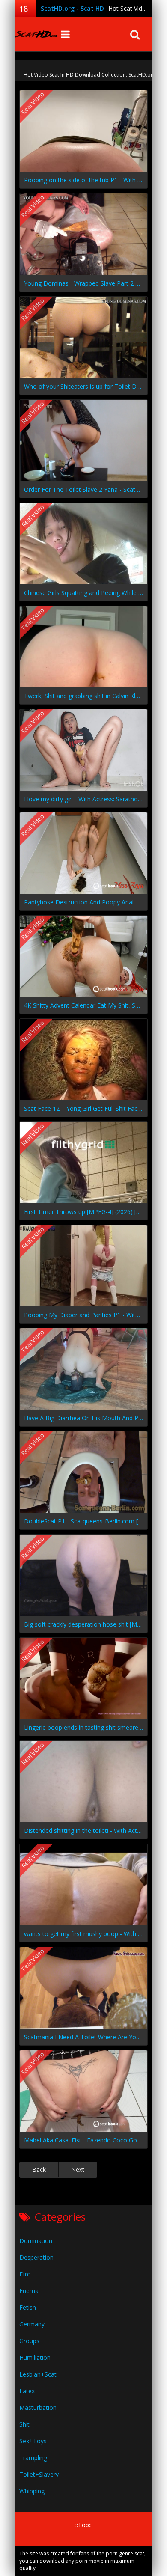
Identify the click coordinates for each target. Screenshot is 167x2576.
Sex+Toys (33, 2441)
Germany (32, 2324)
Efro (25, 2274)
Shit (24, 2424)
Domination (36, 2241)
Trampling (33, 2458)
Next (78, 2170)
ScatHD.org (36, 34)
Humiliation (35, 2357)
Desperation (36, 2257)
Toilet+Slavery (39, 2474)
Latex (27, 2391)
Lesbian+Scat (38, 2374)
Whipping (32, 2491)
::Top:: (83, 2525)
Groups (29, 2341)
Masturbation (38, 2408)
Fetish (28, 2307)
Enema (29, 2291)
